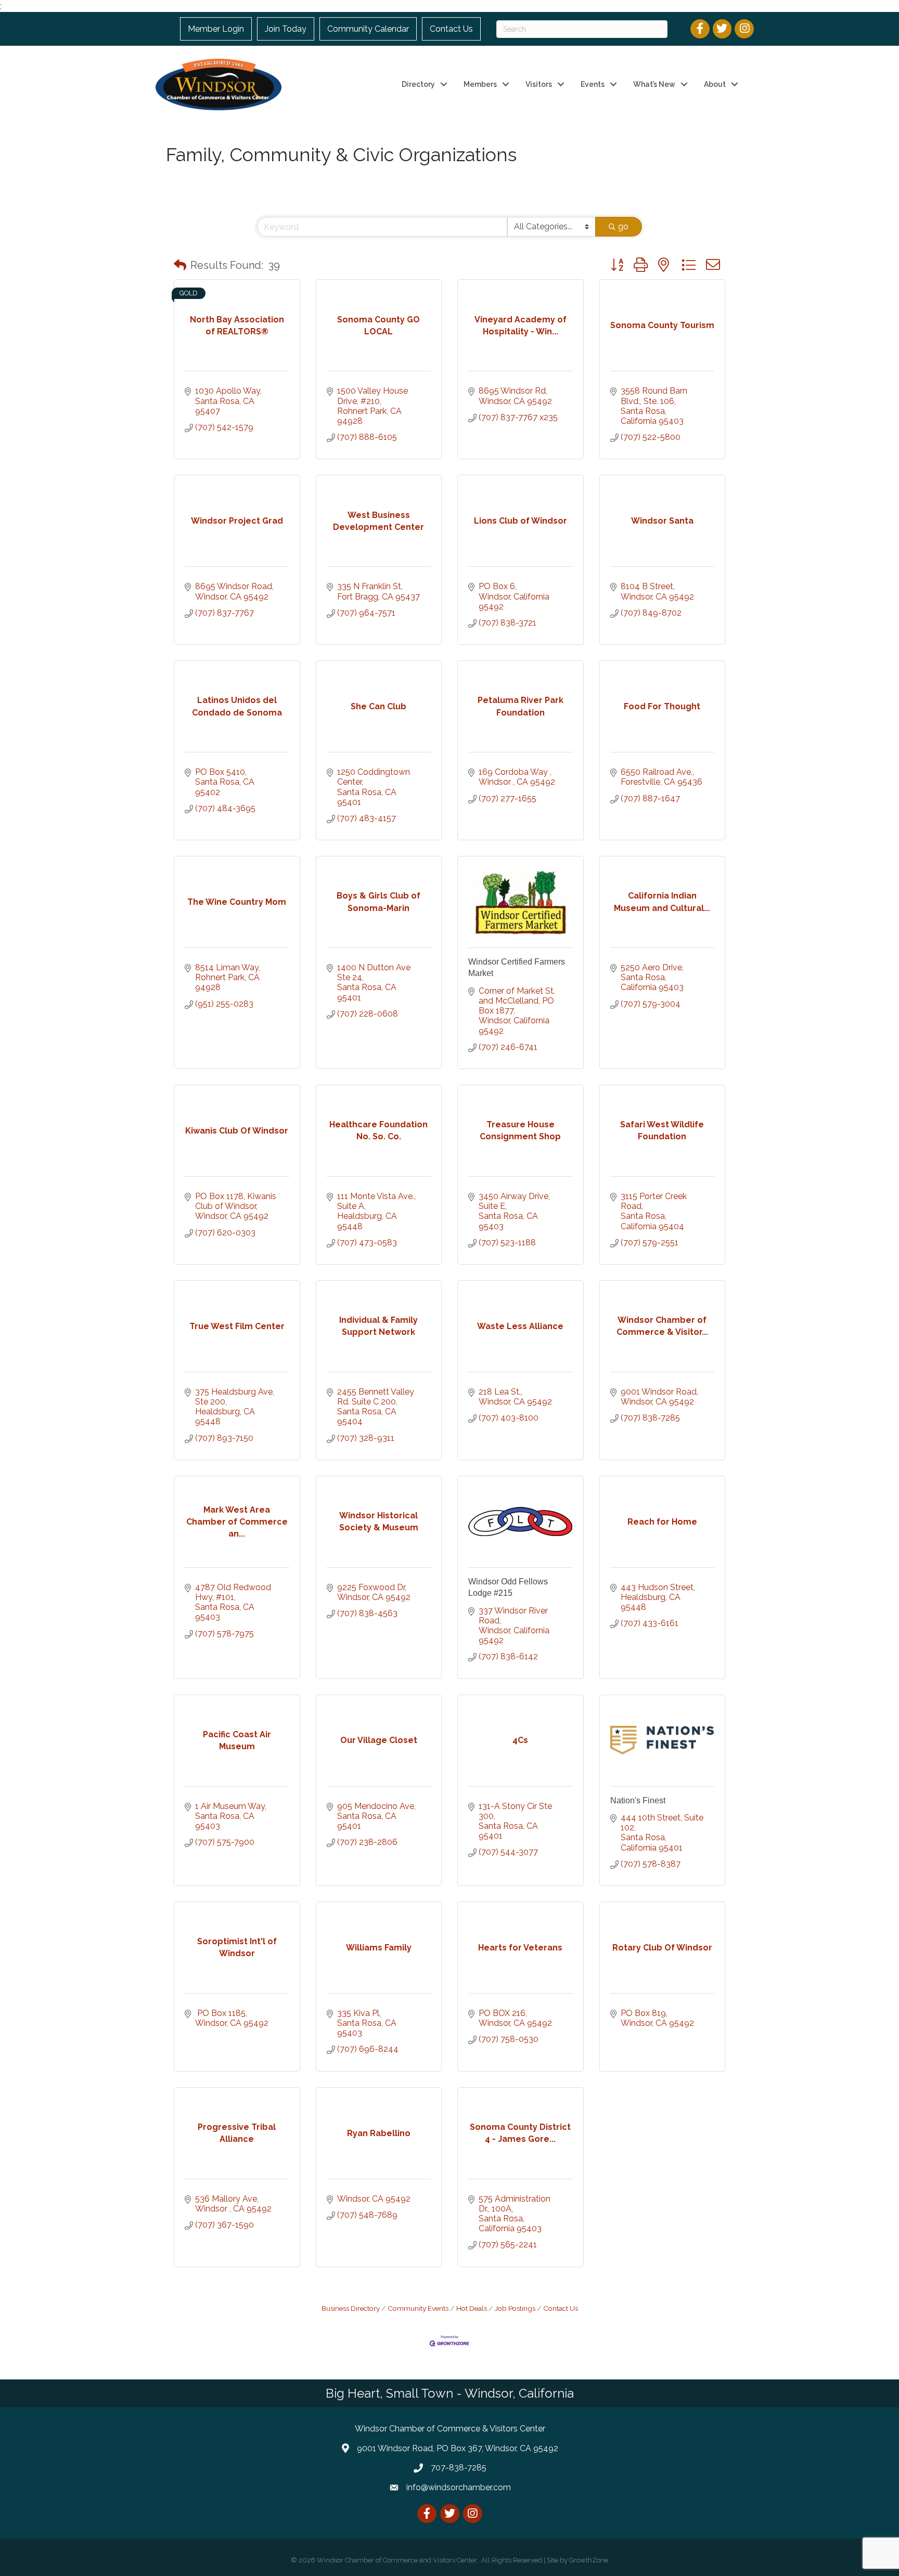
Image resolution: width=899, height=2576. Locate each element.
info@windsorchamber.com (459, 2487)
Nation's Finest (638, 1800)
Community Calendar (368, 29)
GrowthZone (589, 2560)
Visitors (539, 84)
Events (593, 84)
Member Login (216, 29)
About (715, 84)
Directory (418, 84)
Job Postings (515, 2308)
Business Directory (351, 2308)
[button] (180, 265)
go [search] (623, 226)
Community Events (418, 2308)
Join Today (286, 29)
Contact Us (451, 29)
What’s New (654, 84)
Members (480, 84)
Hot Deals (472, 2308)
